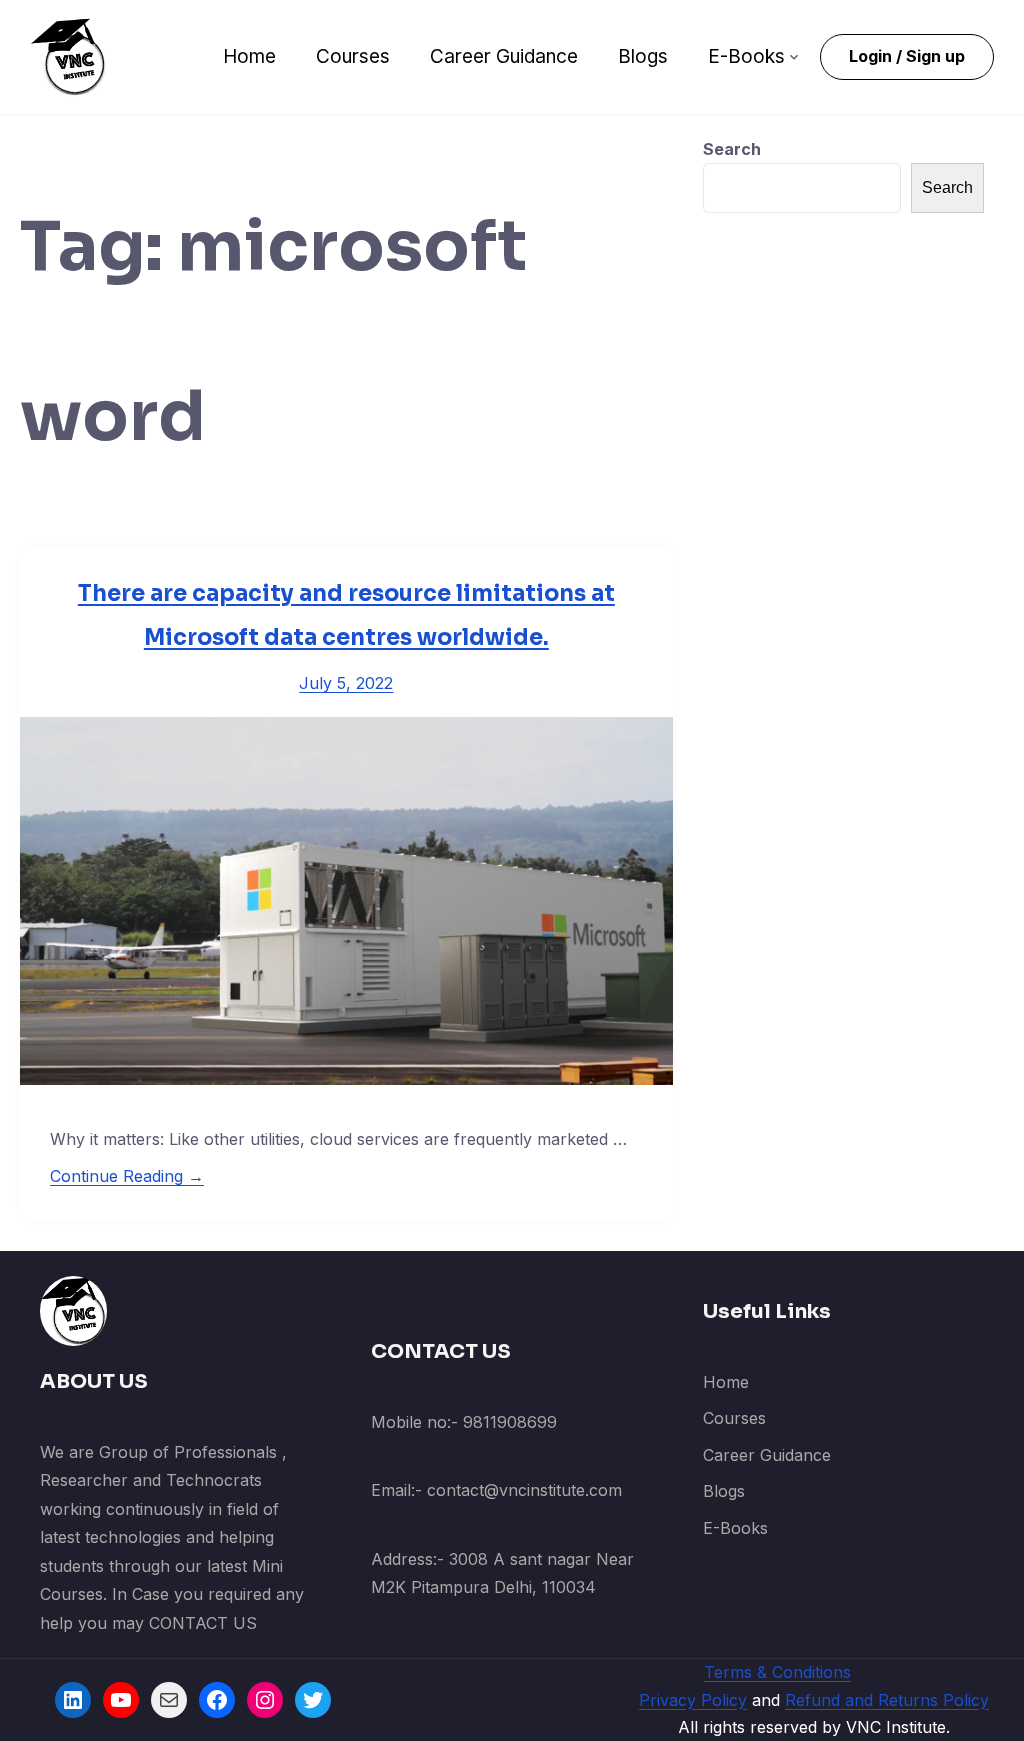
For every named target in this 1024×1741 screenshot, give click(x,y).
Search (732, 149)
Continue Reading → (127, 1176)
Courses (353, 56)
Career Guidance (504, 56)
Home (249, 56)
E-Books (746, 56)
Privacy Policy (693, 1700)
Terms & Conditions (777, 1672)
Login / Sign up (907, 56)
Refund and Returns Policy (887, 1700)
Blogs (643, 56)
